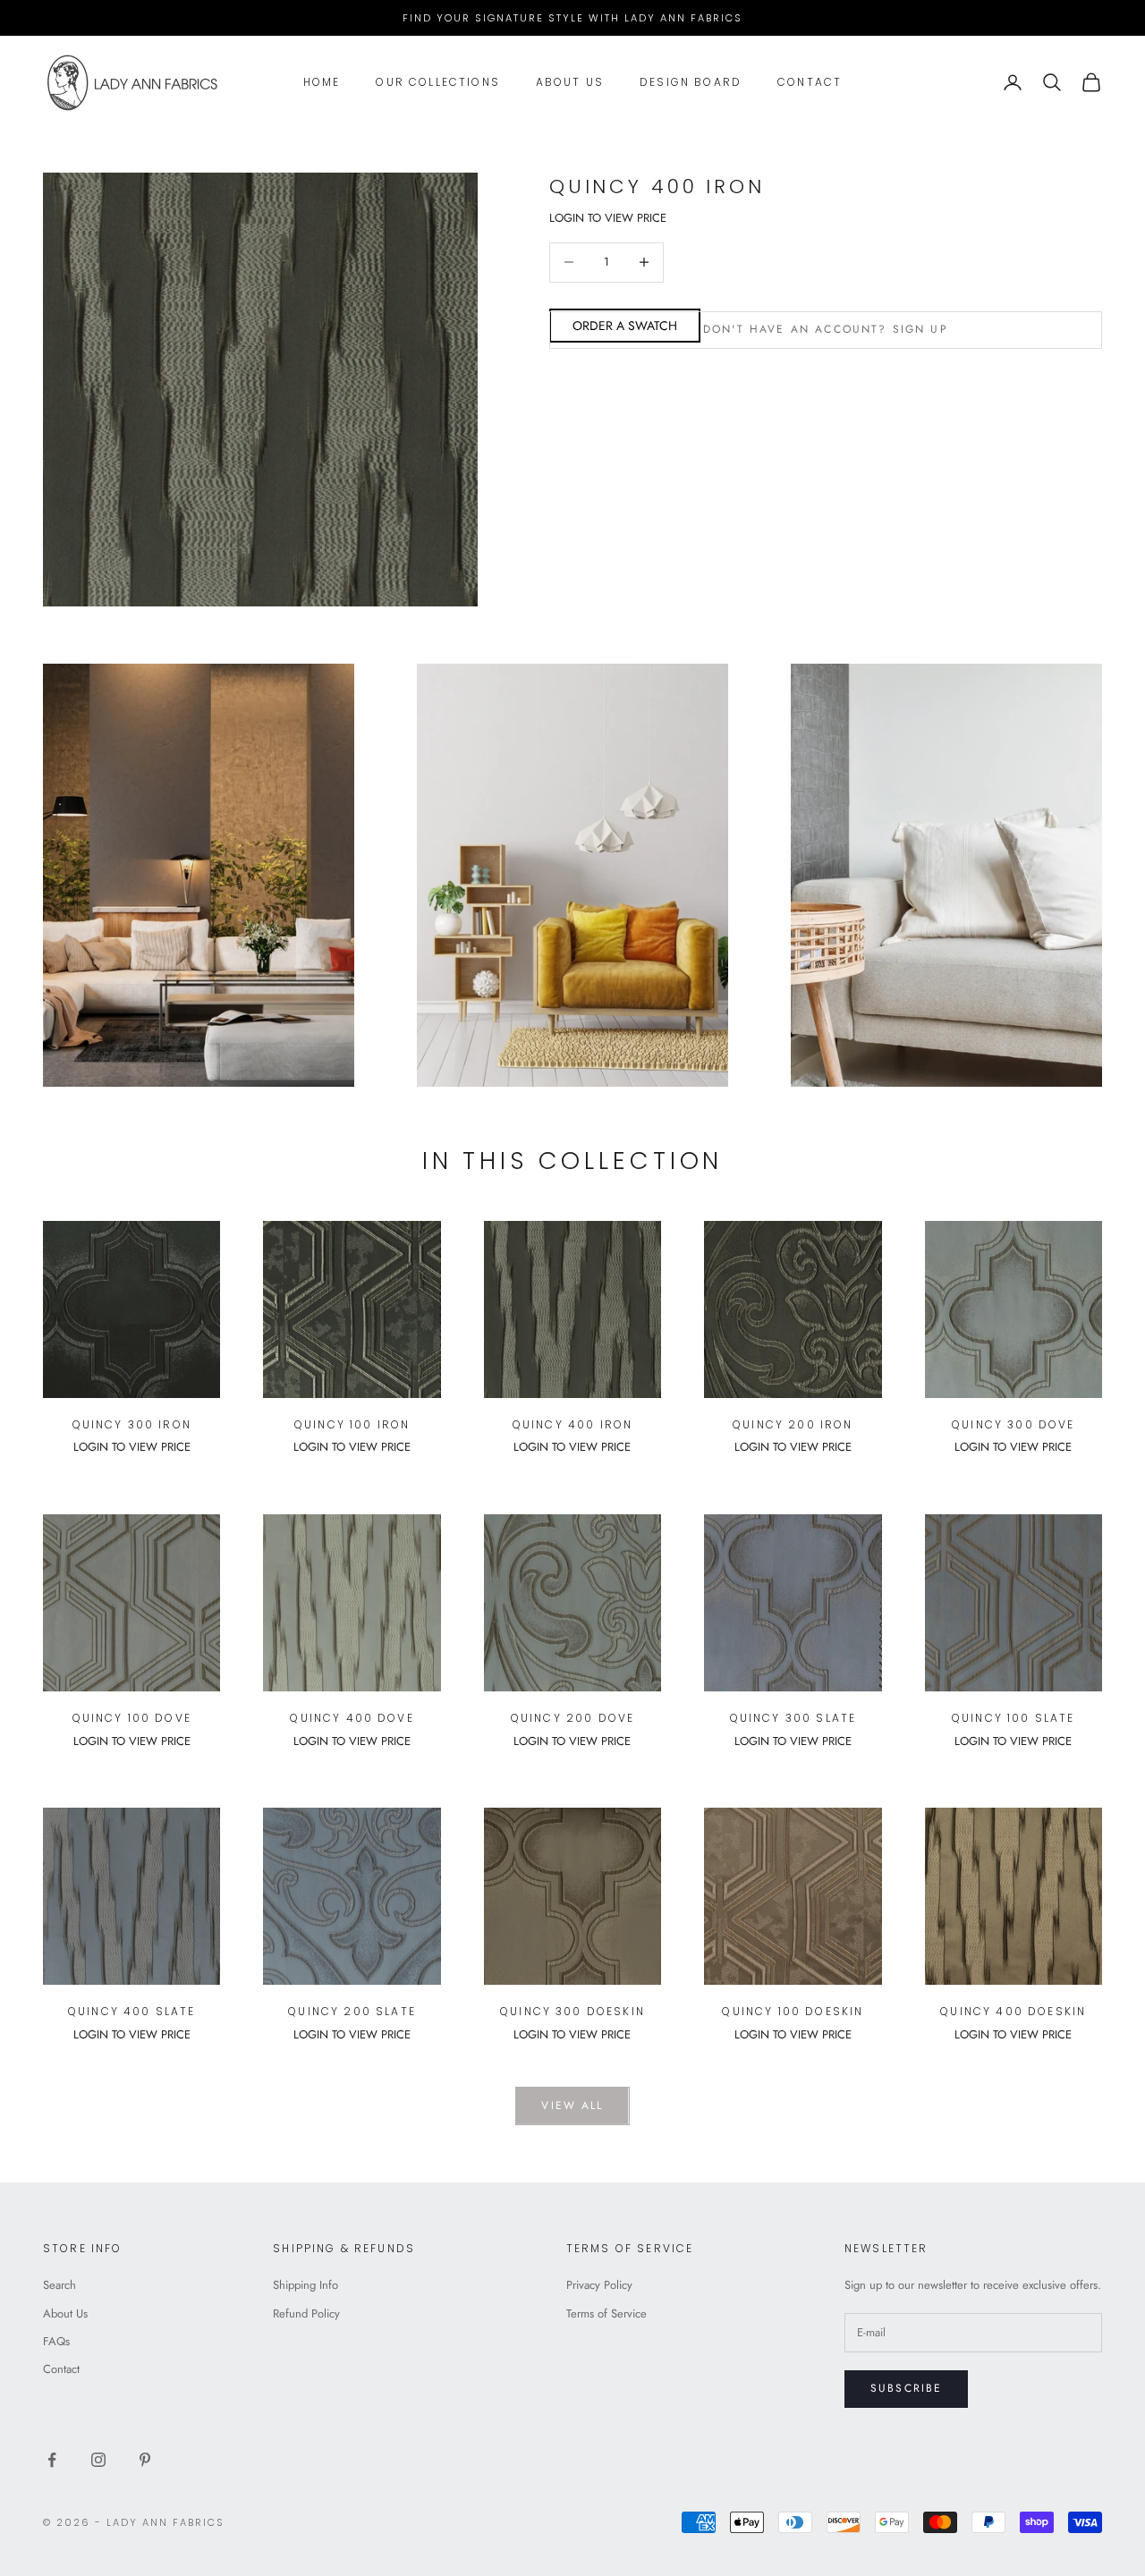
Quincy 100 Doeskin (793, 2011)
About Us (570, 82)
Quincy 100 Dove (132, 1718)
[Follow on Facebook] (52, 2460)
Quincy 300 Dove (1013, 1424)
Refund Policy (306, 2313)
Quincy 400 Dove (352, 1718)
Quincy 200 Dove (572, 1718)
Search (59, 2285)
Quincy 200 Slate (352, 2011)
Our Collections (437, 82)
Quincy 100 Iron (352, 1424)
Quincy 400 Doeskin (1013, 2011)
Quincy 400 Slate (132, 2011)
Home (322, 82)
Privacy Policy (599, 2285)
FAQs (56, 2341)
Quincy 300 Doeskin (572, 2011)
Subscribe (906, 2388)
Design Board (691, 82)
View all (572, 2106)
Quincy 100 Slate (1014, 1718)
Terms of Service (606, 2313)
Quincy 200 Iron (793, 1424)
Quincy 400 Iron (572, 1424)
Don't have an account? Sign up (826, 329)
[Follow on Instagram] (98, 2460)
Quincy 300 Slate (793, 1718)
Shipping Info (305, 2285)
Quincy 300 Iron (132, 1424)
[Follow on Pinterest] (145, 2460)
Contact (810, 82)
